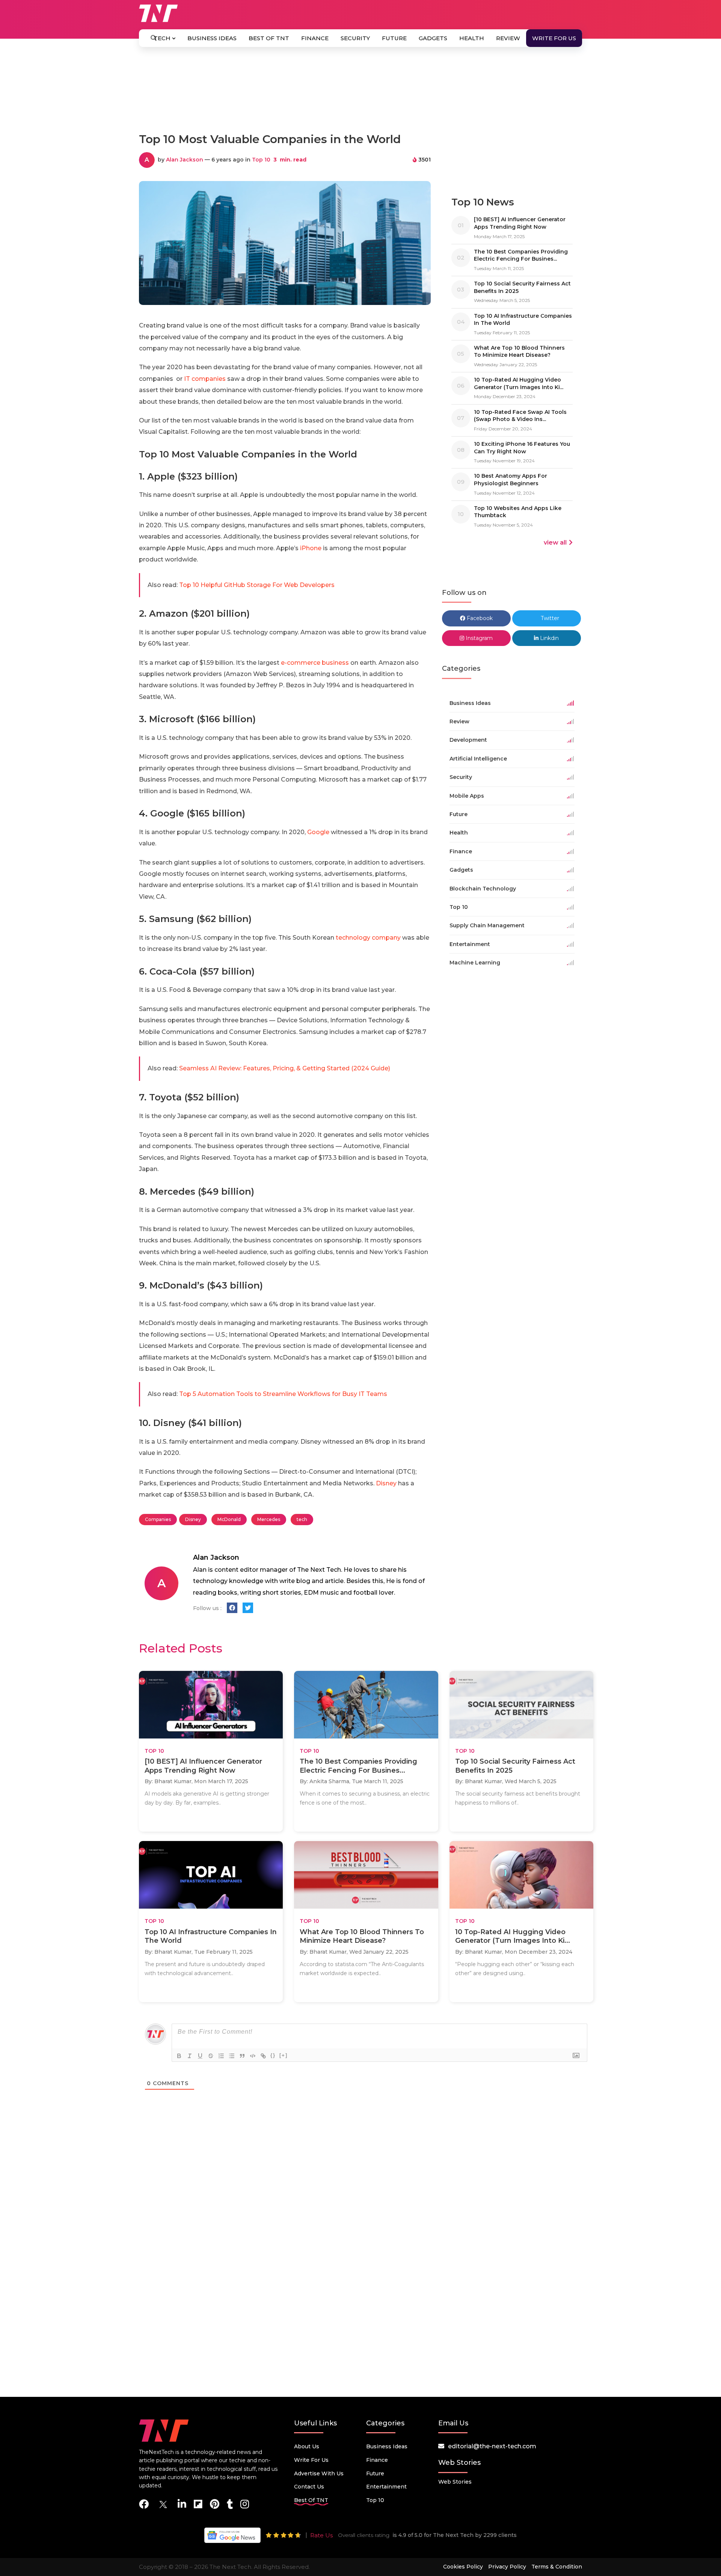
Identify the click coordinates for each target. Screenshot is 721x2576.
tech (302, 1519)
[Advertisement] (360, 93)
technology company (368, 938)
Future (394, 38)
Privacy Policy (507, 2567)
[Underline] (200, 2056)
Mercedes (269, 1519)
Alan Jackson (185, 160)
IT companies (205, 379)
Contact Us (309, 2487)
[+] (284, 2055)
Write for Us (554, 38)
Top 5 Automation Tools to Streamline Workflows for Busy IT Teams (283, 1394)
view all (555, 543)
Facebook (479, 618)
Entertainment (386, 2487)
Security (355, 38)
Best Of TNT (269, 38)
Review (508, 38)
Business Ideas (212, 38)
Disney (386, 1483)
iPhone (311, 548)
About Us (307, 2446)
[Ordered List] (221, 2056)
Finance (315, 38)
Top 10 (261, 160)
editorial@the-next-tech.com (492, 2446)
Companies (158, 1519)
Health (472, 38)
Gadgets (433, 38)
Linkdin (549, 638)
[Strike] (211, 2056)
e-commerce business (315, 663)
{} (273, 2055)
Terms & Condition (557, 2567)
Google (318, 832)
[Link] (263, 2056)
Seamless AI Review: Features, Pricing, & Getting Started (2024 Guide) (285, 1068)
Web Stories (455, 2482)
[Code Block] (253, 2056)
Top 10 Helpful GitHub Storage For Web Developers (257, 585)
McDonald (229, 1519)
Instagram (478, 638)
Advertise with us (319, 2473)
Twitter (549, 618)
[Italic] (190, 2056)
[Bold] (179, 2056)
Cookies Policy (463, 2567)
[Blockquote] (242, 2056)
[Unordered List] (232, 2056)
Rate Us (321, 2535)
